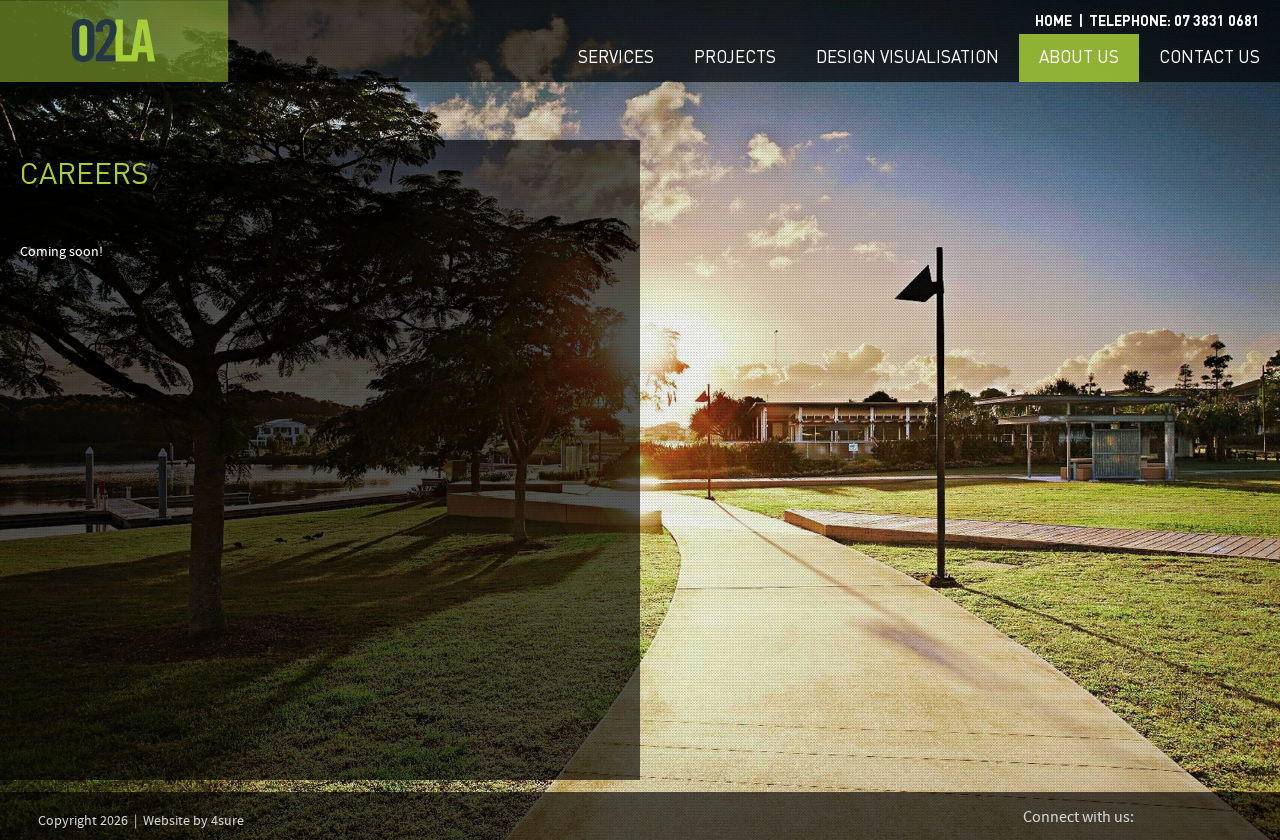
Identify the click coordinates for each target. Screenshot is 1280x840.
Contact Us (1209, 57)
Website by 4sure (193, 821)
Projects (735, 57)
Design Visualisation (907, 57)
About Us (1079, 57)
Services (616, 57)
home (1053, 21)
